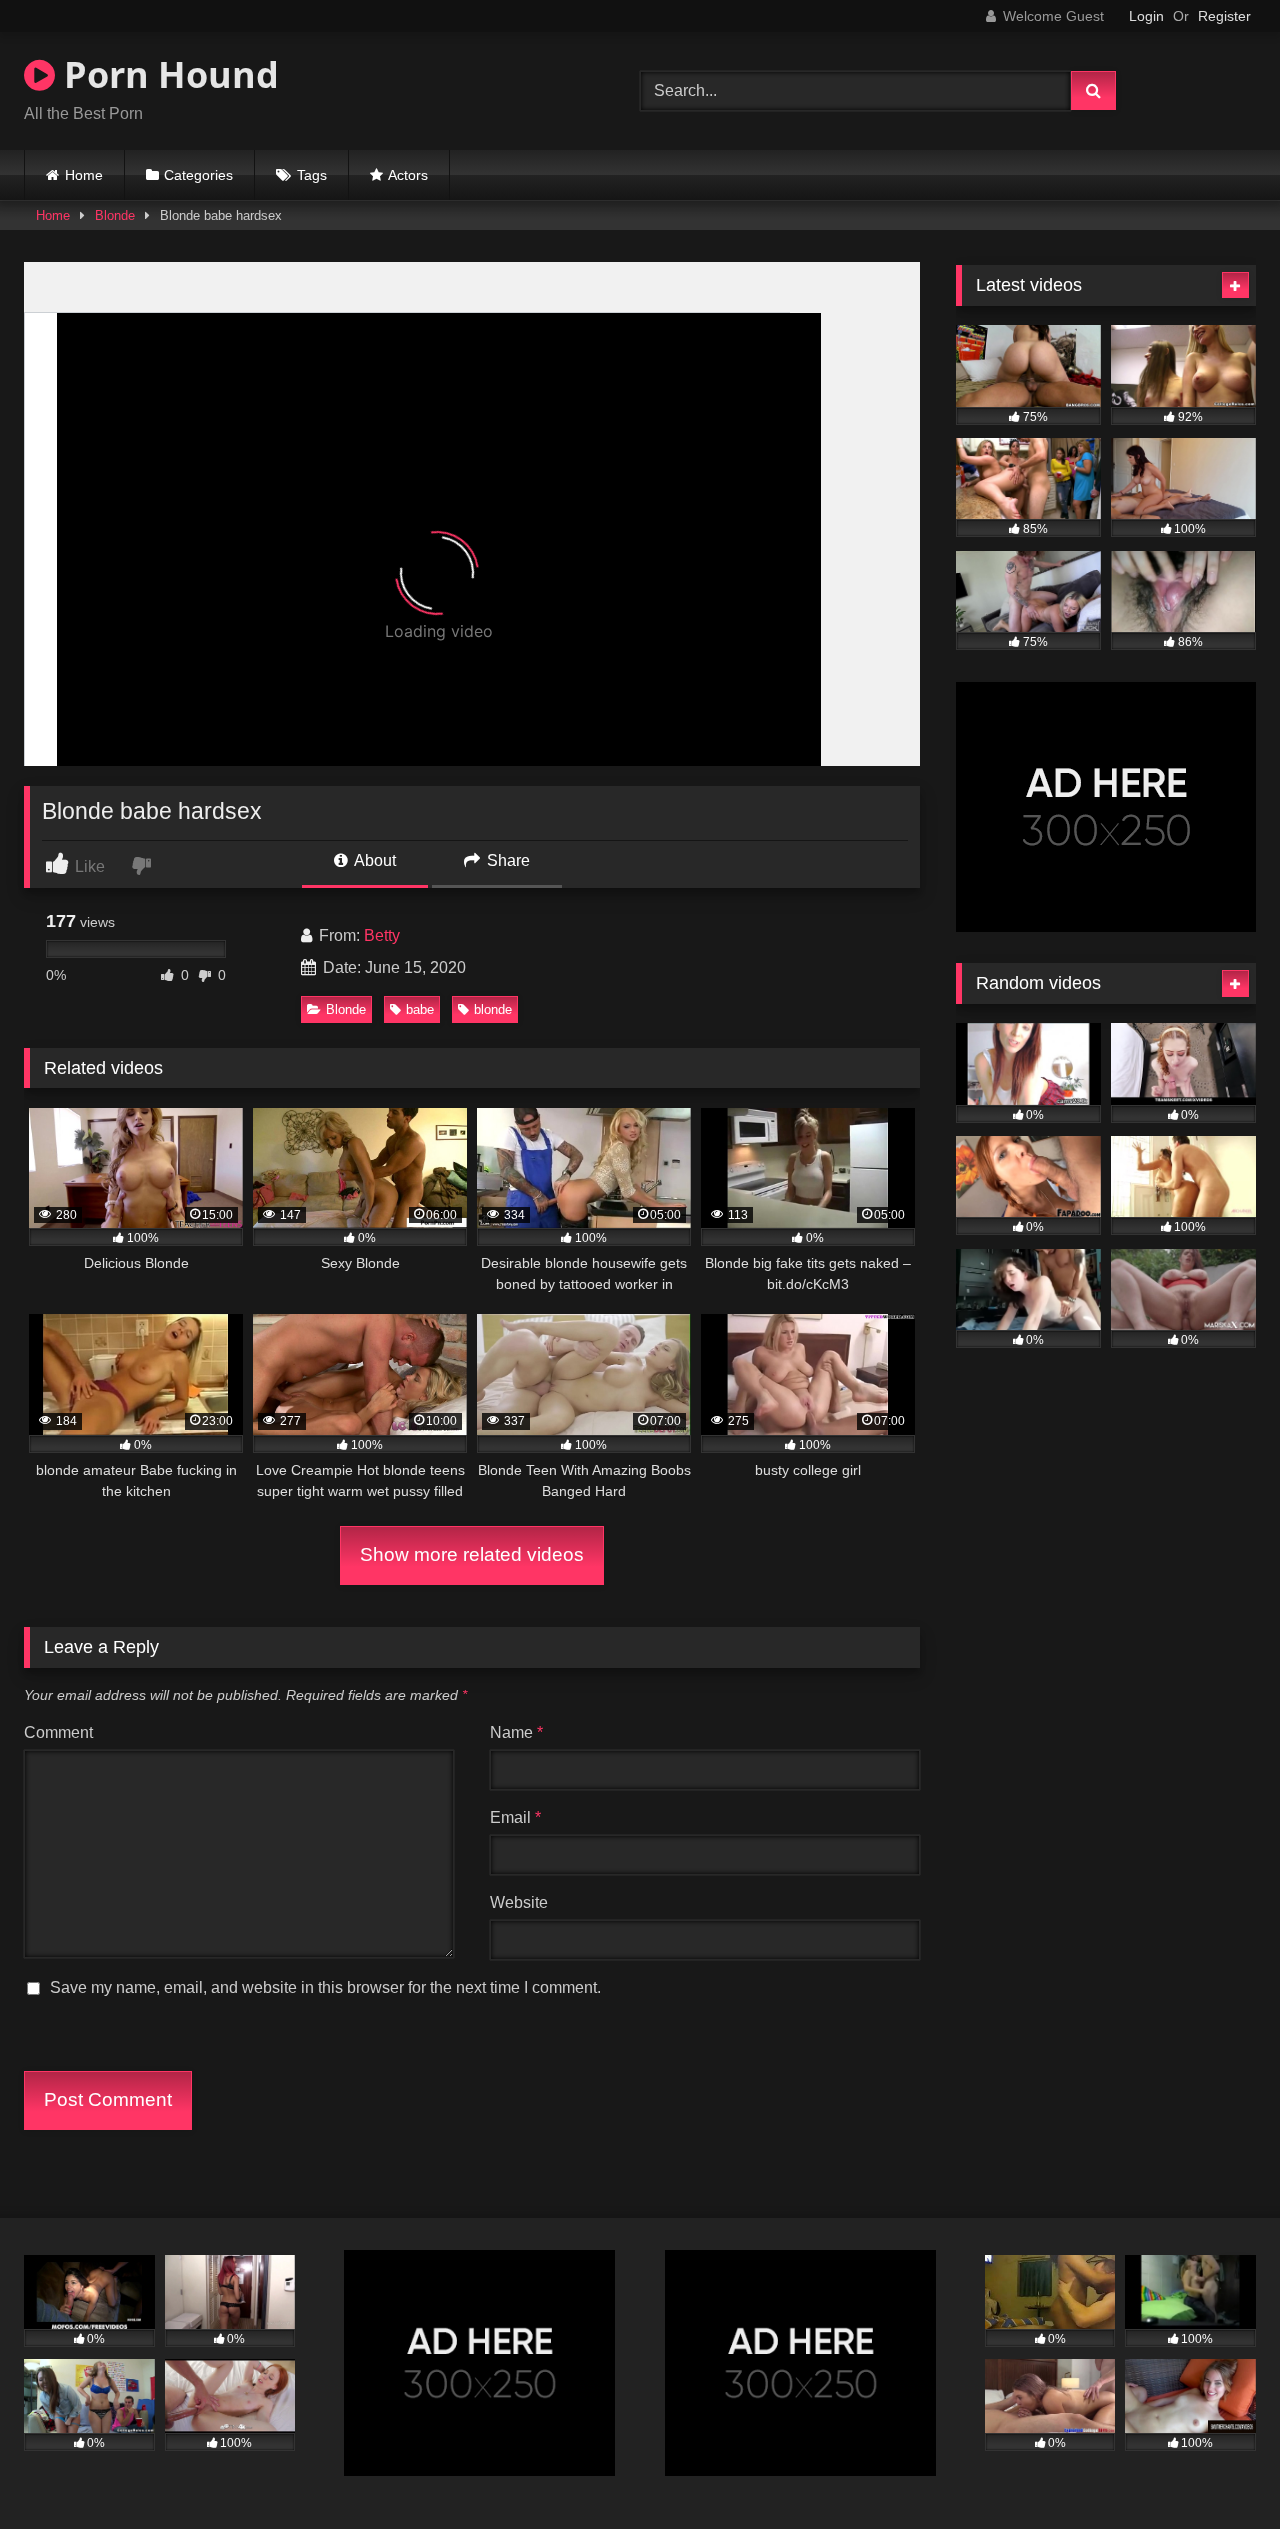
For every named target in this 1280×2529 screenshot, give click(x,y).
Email (515, 1817)
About (373, 860)
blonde (493, 1009)
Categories (198, 175)
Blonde (115, 215)
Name (516, 1732)
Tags (312, 175)
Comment (58, 1732)
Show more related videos (472, 1554)
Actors (408, 175)
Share (506, 860)
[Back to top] (1218, 2469)
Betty (382, 935)
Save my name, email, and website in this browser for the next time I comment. (325, 1987)
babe (420, 1009)
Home (84, 175)
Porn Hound (167, 74)
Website (519, 1902)
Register (1224, 16)
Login (1146, 16)
